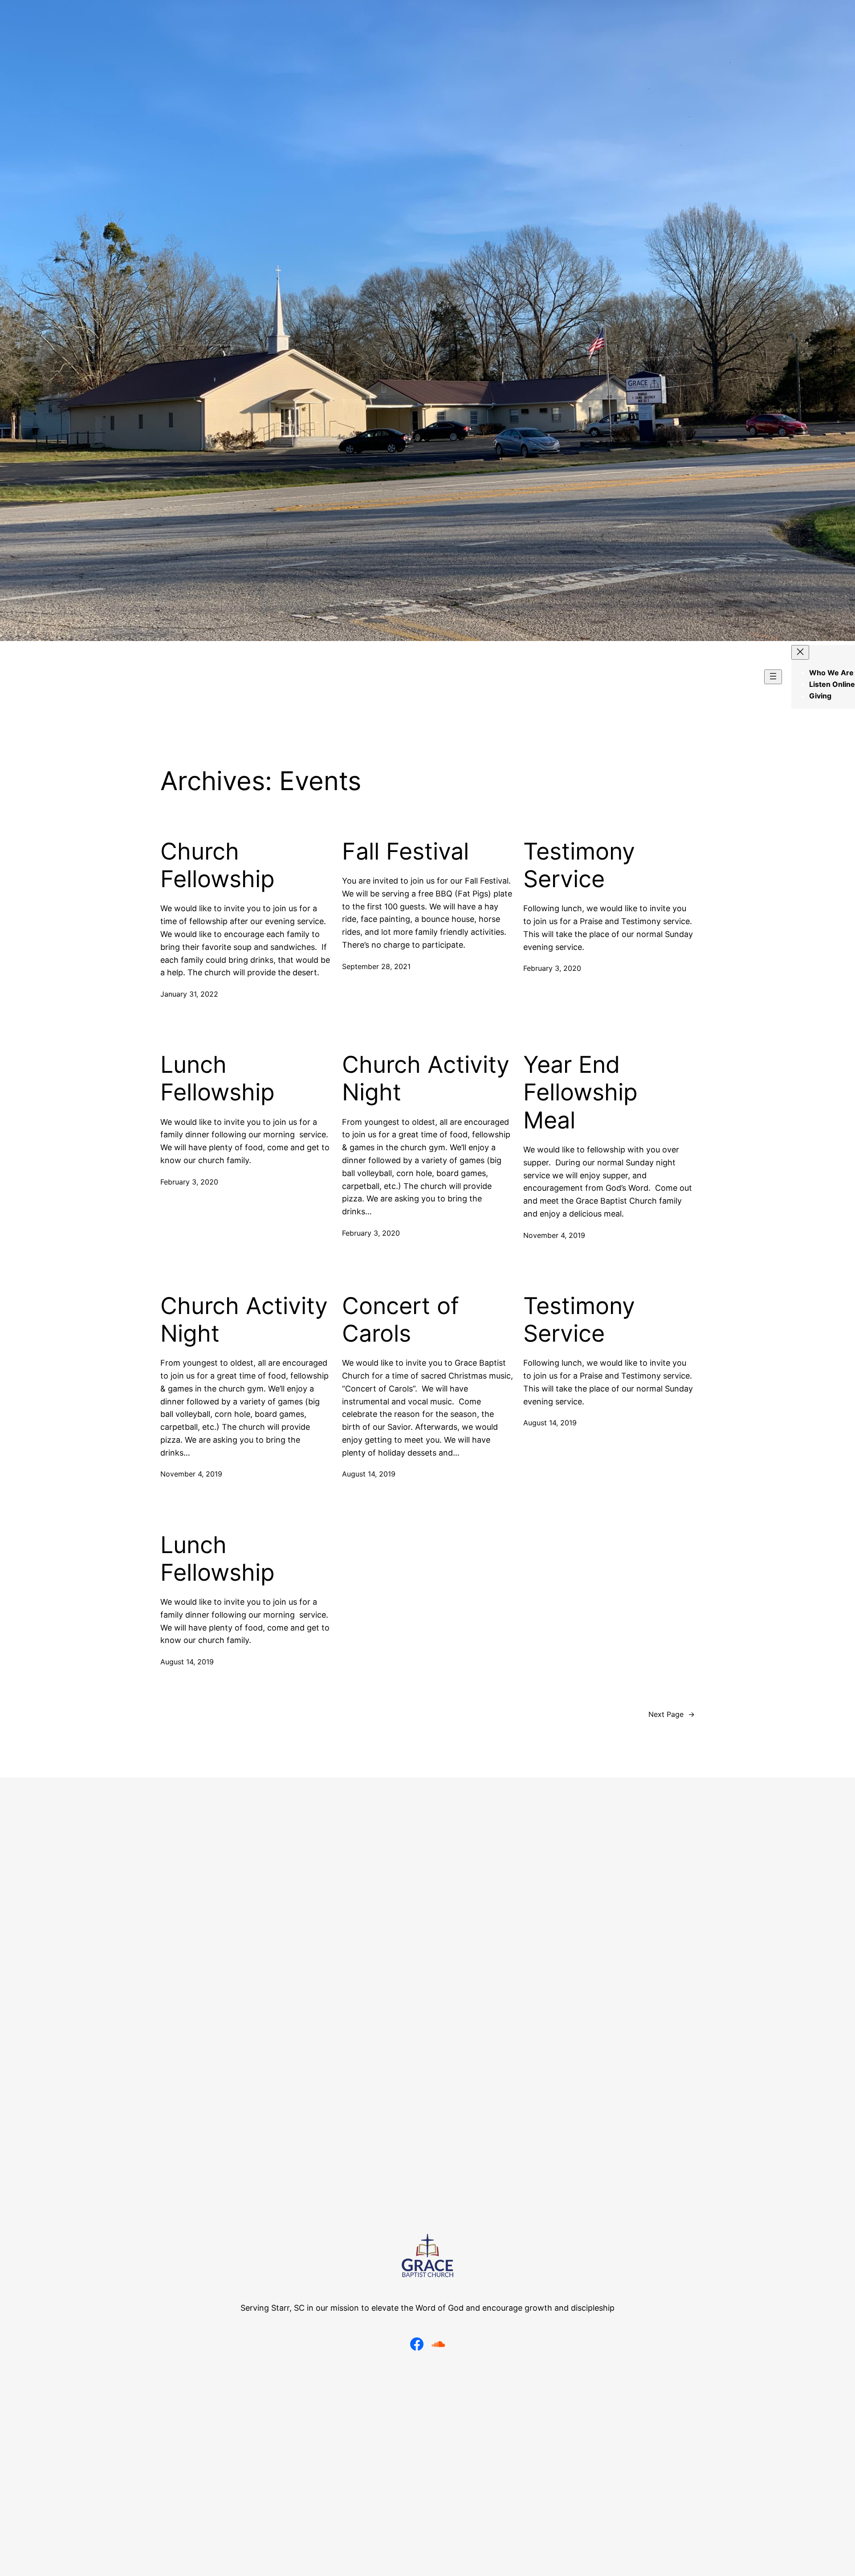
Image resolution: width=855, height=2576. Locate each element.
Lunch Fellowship (218, 1079)
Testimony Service (579, 865)
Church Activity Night (426, 1079)
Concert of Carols (401, 1320)
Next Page (672, 1714)
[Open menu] (773, 677)
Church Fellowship (218, 865)
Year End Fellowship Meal (580, 1093)
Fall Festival (405, 852)
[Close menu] (800, 652)
